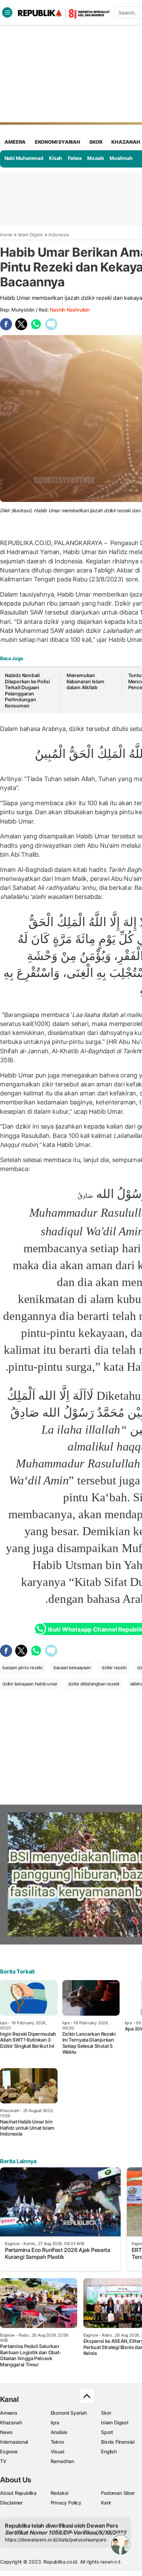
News (6, 2432)
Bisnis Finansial (118, 2442)
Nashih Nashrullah (70, 310)
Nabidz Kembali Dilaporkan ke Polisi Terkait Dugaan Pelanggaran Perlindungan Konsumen (27, 690)
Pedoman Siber (118, 2493)
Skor (106, 2413)
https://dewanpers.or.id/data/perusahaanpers (56, 2540)
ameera (15, 142)
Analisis (59, 2432)
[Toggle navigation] (7, 12)
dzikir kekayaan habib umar (30, 1684)
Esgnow (9, 2451)
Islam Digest (31, 235)
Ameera (9, 2413)
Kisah (55, 158)
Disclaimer (11, 2503)
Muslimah (121, 158)
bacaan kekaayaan (72, 1667)
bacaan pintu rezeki (22, 1667)
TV (3, 2461)
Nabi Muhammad (24, 158)
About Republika (18, 2493)
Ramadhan (62, 2461)
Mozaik (96, 158)
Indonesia (59, 235)
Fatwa (75, 158)
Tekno (57, 2442)
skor (96, 142)
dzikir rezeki (114, 1667)
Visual (57, 2451)
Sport (107, 2432)
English (109, 2451)
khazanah (126, 142)
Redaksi (60, 2493)
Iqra (55, 2422)
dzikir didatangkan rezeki (94, 1684)
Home (6, 235)
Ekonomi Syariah (58, 142)
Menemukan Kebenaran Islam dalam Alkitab (85, 681)
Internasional (14, 2442)
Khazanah (11, 2422)
